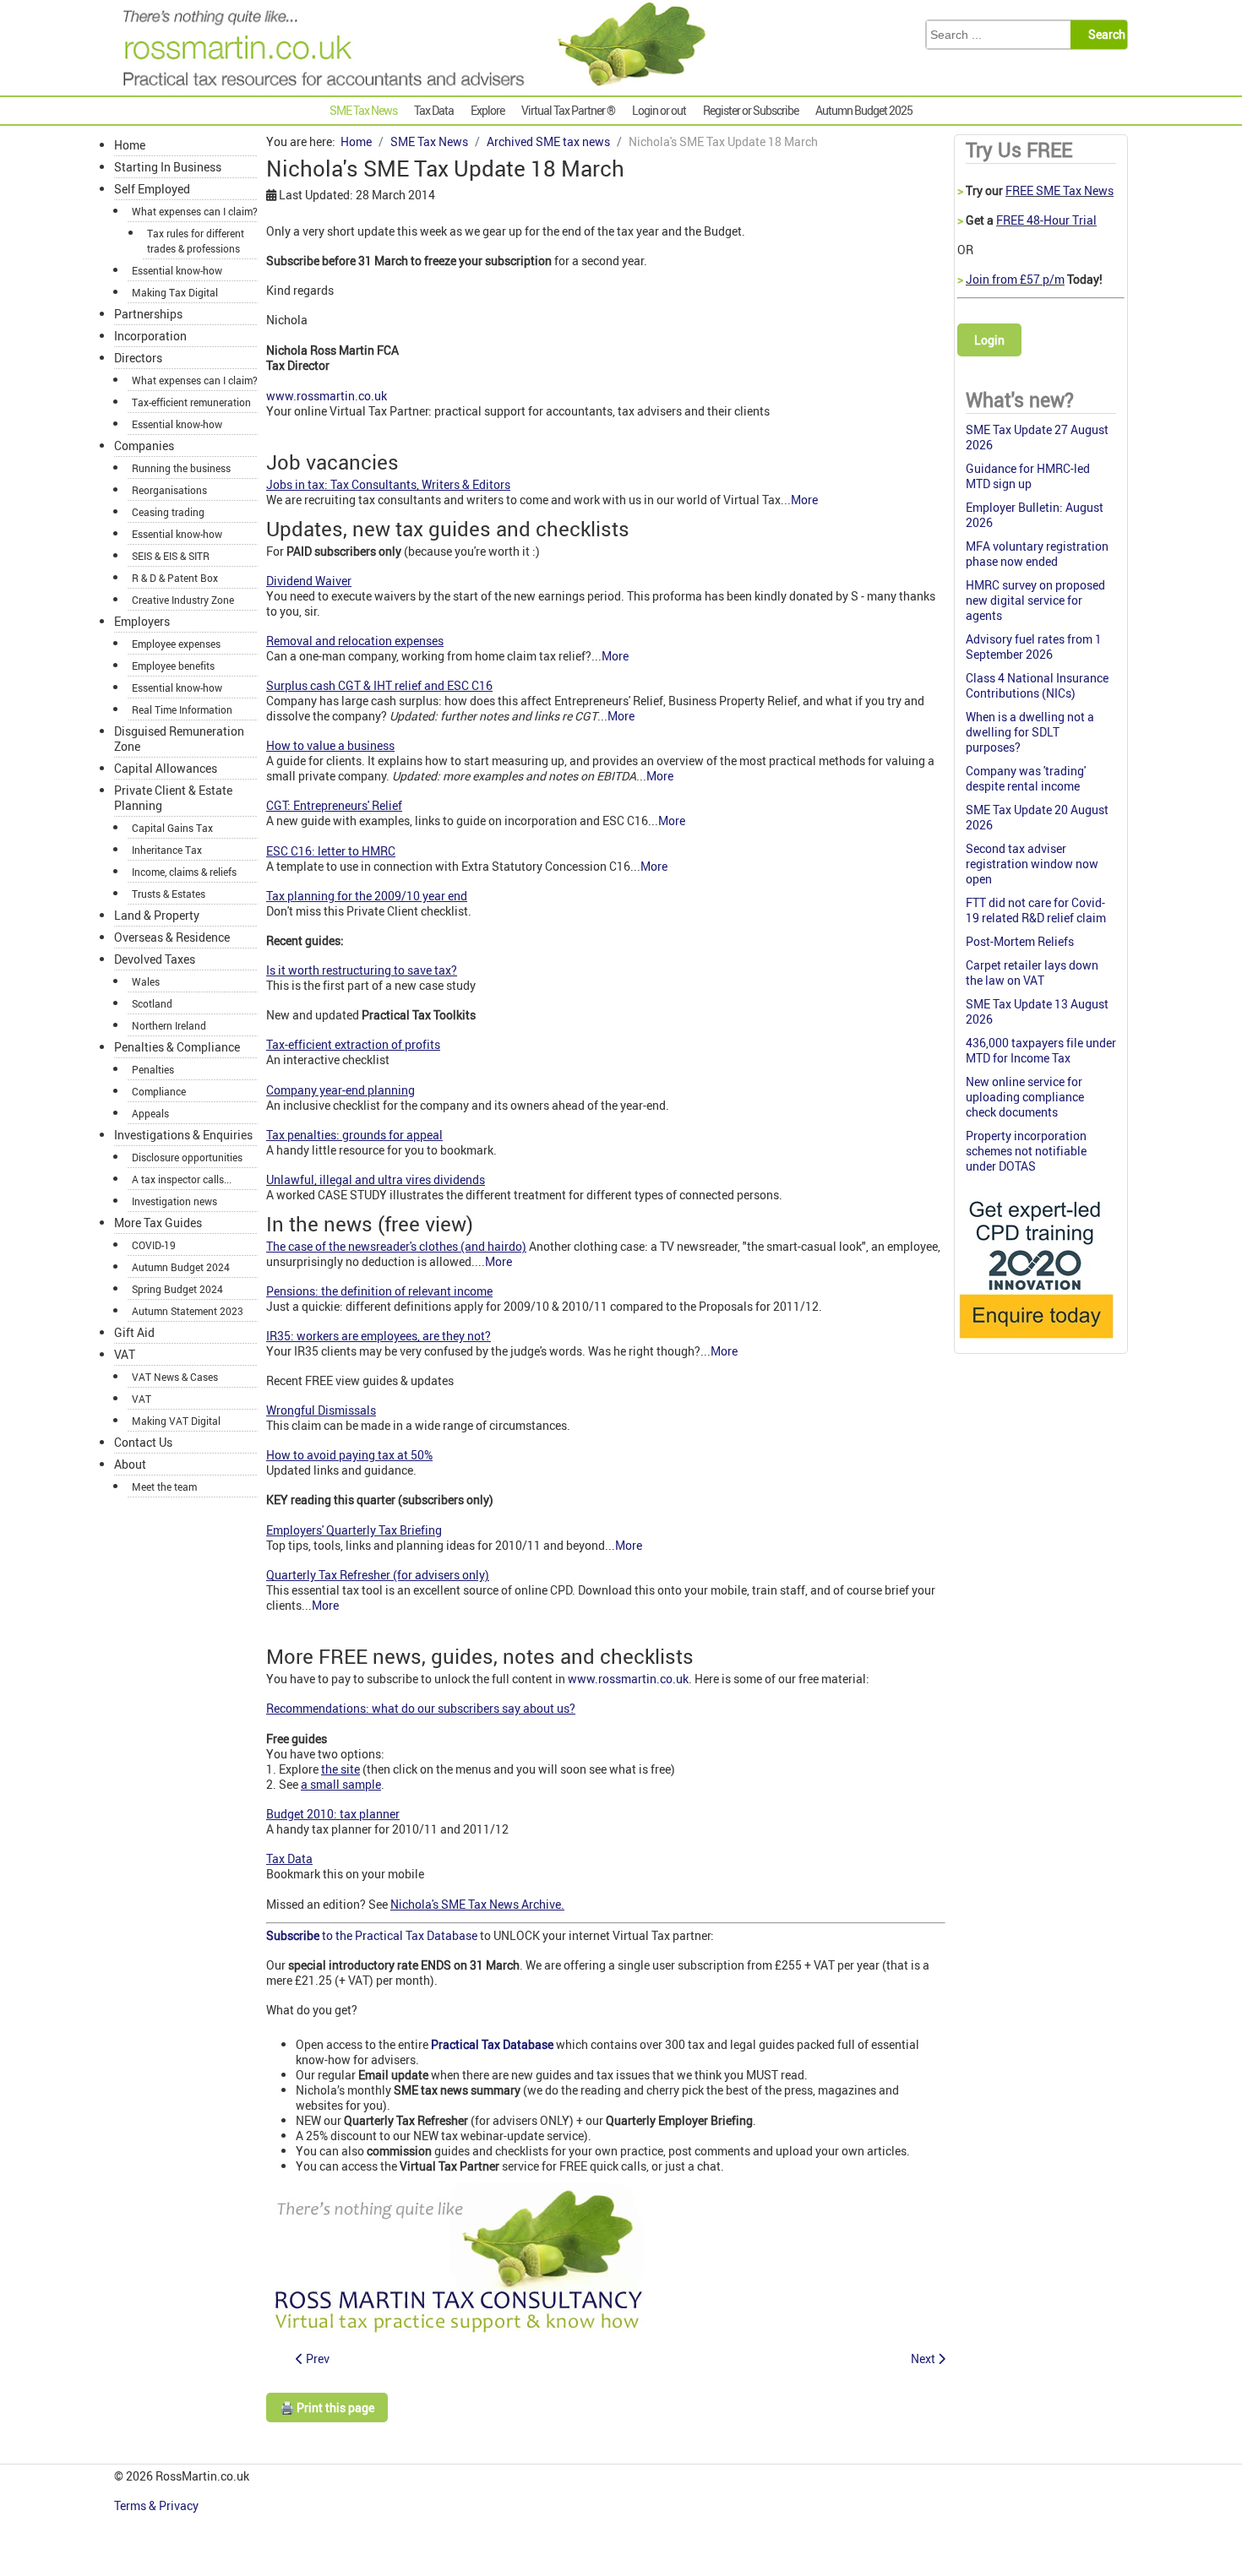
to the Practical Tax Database (373, 1935)
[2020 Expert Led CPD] (1035, 1342)
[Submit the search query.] (1104, 35)
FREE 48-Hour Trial (1046, 220)
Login (989, 340)
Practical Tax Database (492, 2044)
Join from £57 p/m (1015, 279)
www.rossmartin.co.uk (327, 396)
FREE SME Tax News (1060, 190)
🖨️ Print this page (327, 2408)
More (804, 500)
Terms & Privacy (158, 2505)
